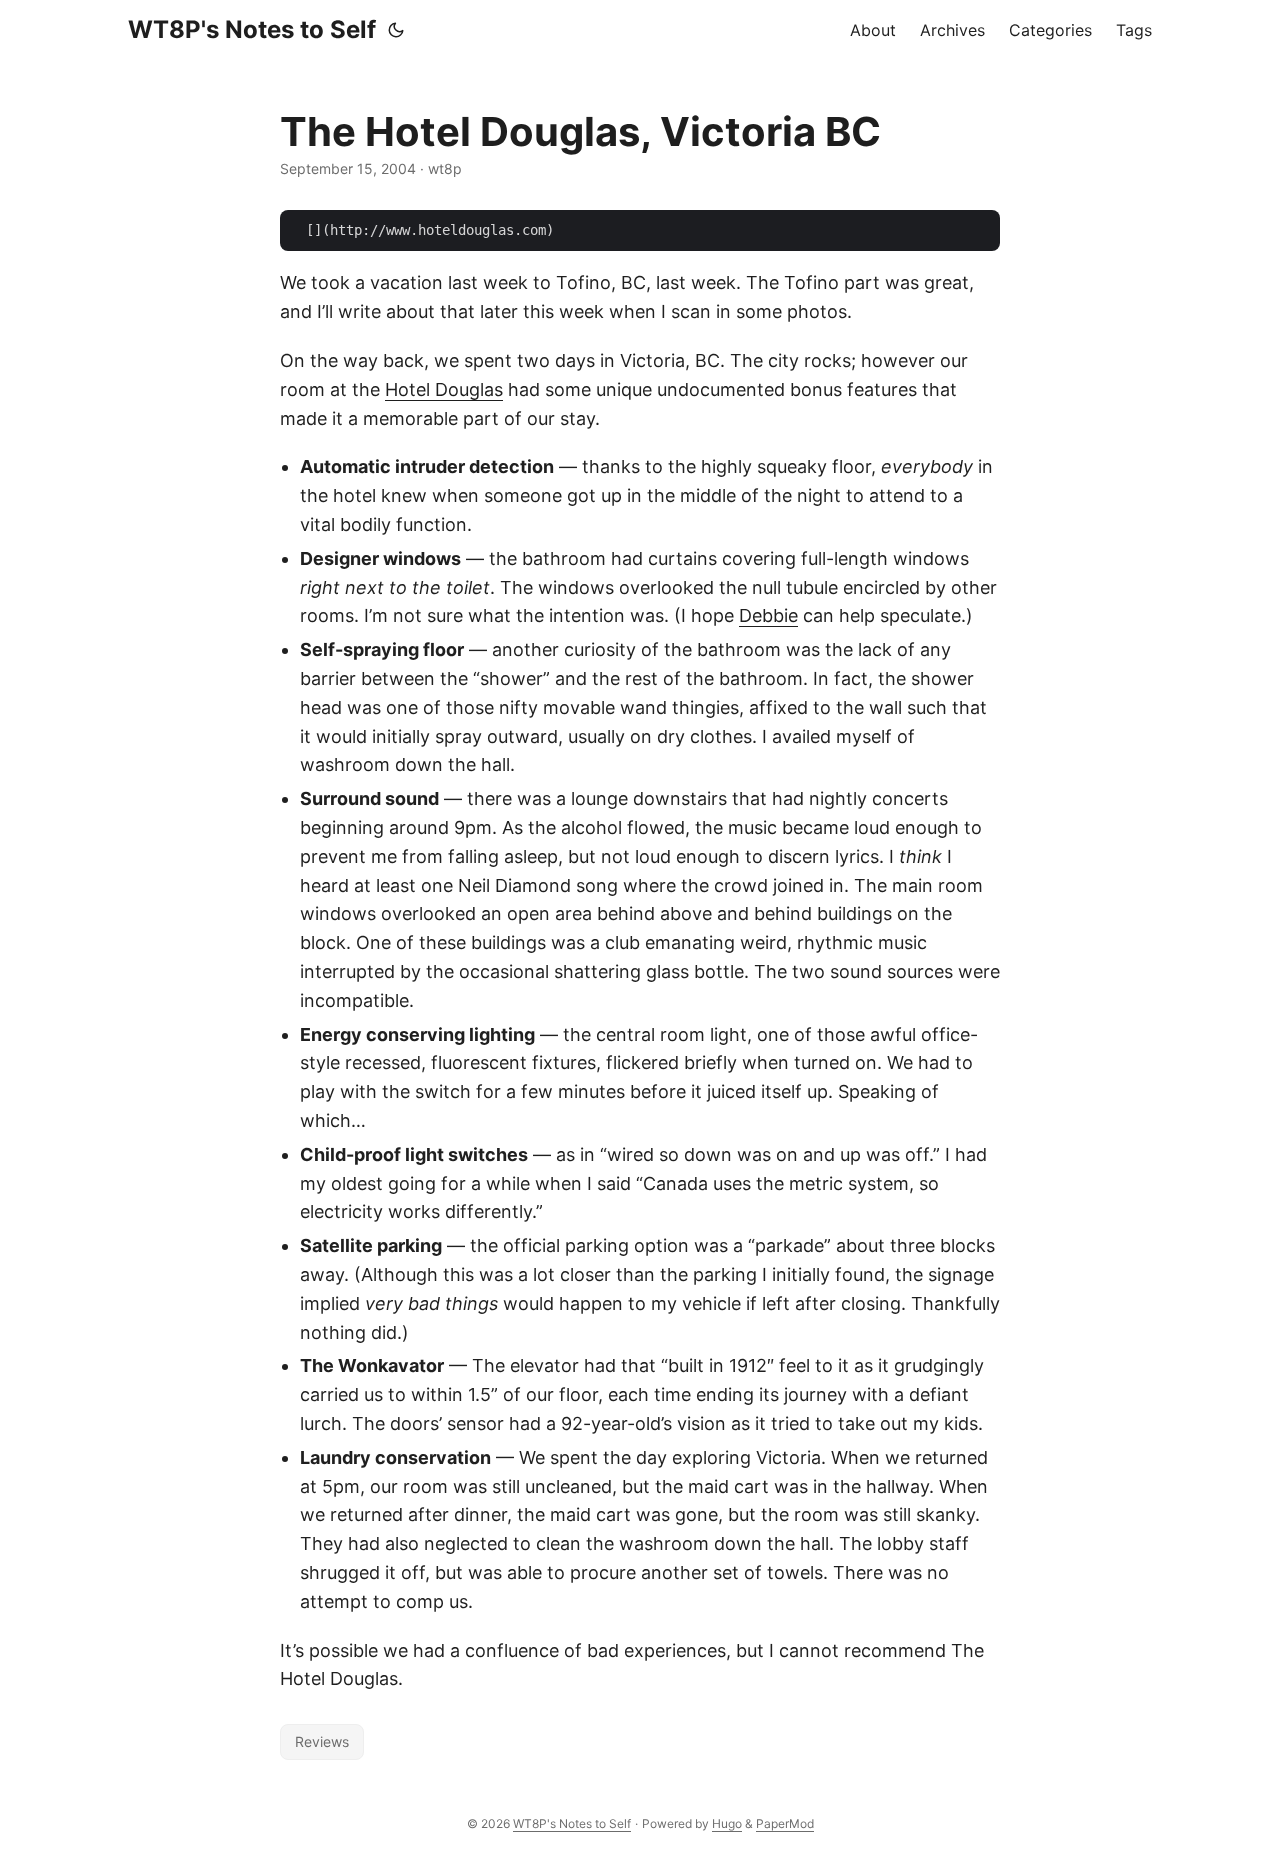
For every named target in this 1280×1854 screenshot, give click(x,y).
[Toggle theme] (396, 30)
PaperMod (785, 1823)
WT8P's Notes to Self (252, 29)
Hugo (727, 1823)
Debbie (768, 615)
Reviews (322, 1741)
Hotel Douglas (444, 389)
